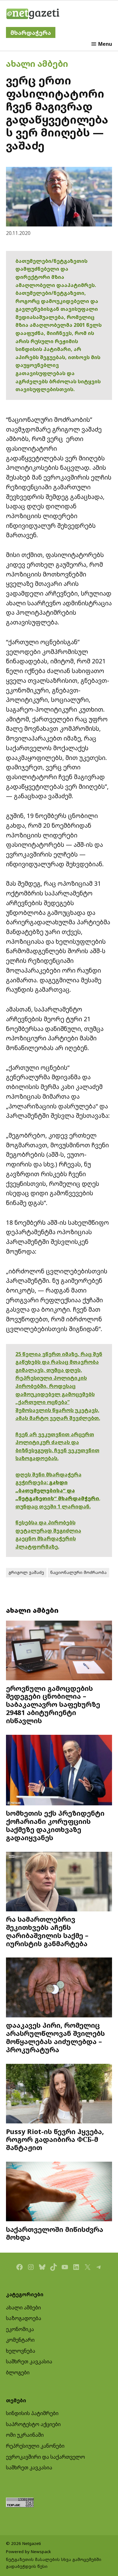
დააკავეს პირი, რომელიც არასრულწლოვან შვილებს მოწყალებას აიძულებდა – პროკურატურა (55, 2037)
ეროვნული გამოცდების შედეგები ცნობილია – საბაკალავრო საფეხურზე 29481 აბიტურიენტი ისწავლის (53, 1704)
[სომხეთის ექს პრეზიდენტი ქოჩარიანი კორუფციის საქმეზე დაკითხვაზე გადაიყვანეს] (59, 1771)
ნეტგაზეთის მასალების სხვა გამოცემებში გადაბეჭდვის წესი (54, 2563)
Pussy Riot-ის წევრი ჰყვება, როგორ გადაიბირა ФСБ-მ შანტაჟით (55, 2140)
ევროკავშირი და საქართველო (45, 2457)
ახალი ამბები (37, 64)
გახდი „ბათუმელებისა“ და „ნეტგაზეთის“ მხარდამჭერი (57, 1490)
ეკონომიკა (20, 2329)
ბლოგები (18, 2372)
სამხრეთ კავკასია (29, 2361)
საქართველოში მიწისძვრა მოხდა (55, 2233)
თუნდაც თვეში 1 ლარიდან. (53, 1506)
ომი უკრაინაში (25, 2435)
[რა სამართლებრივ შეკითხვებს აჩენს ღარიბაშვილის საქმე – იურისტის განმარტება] (59, 1882)
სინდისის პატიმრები (32, 2413)
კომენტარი (20, 2340)
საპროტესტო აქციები (33, 2424)
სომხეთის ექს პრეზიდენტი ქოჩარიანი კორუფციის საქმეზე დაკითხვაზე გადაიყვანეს (55, 1825)
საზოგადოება (24, 2318)
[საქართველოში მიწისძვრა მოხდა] (59, 2192)
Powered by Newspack (28, 2552)
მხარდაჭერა (31, 32)
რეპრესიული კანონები (35, 2446)
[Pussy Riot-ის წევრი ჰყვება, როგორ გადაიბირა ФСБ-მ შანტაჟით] (59, 2094)
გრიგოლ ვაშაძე (26, 1572)
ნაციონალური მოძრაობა (79, 1572)
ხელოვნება (21, 2351)
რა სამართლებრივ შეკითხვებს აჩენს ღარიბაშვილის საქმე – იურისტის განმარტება (47, 1931)
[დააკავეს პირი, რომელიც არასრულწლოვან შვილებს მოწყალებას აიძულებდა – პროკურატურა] (59, 1988)
